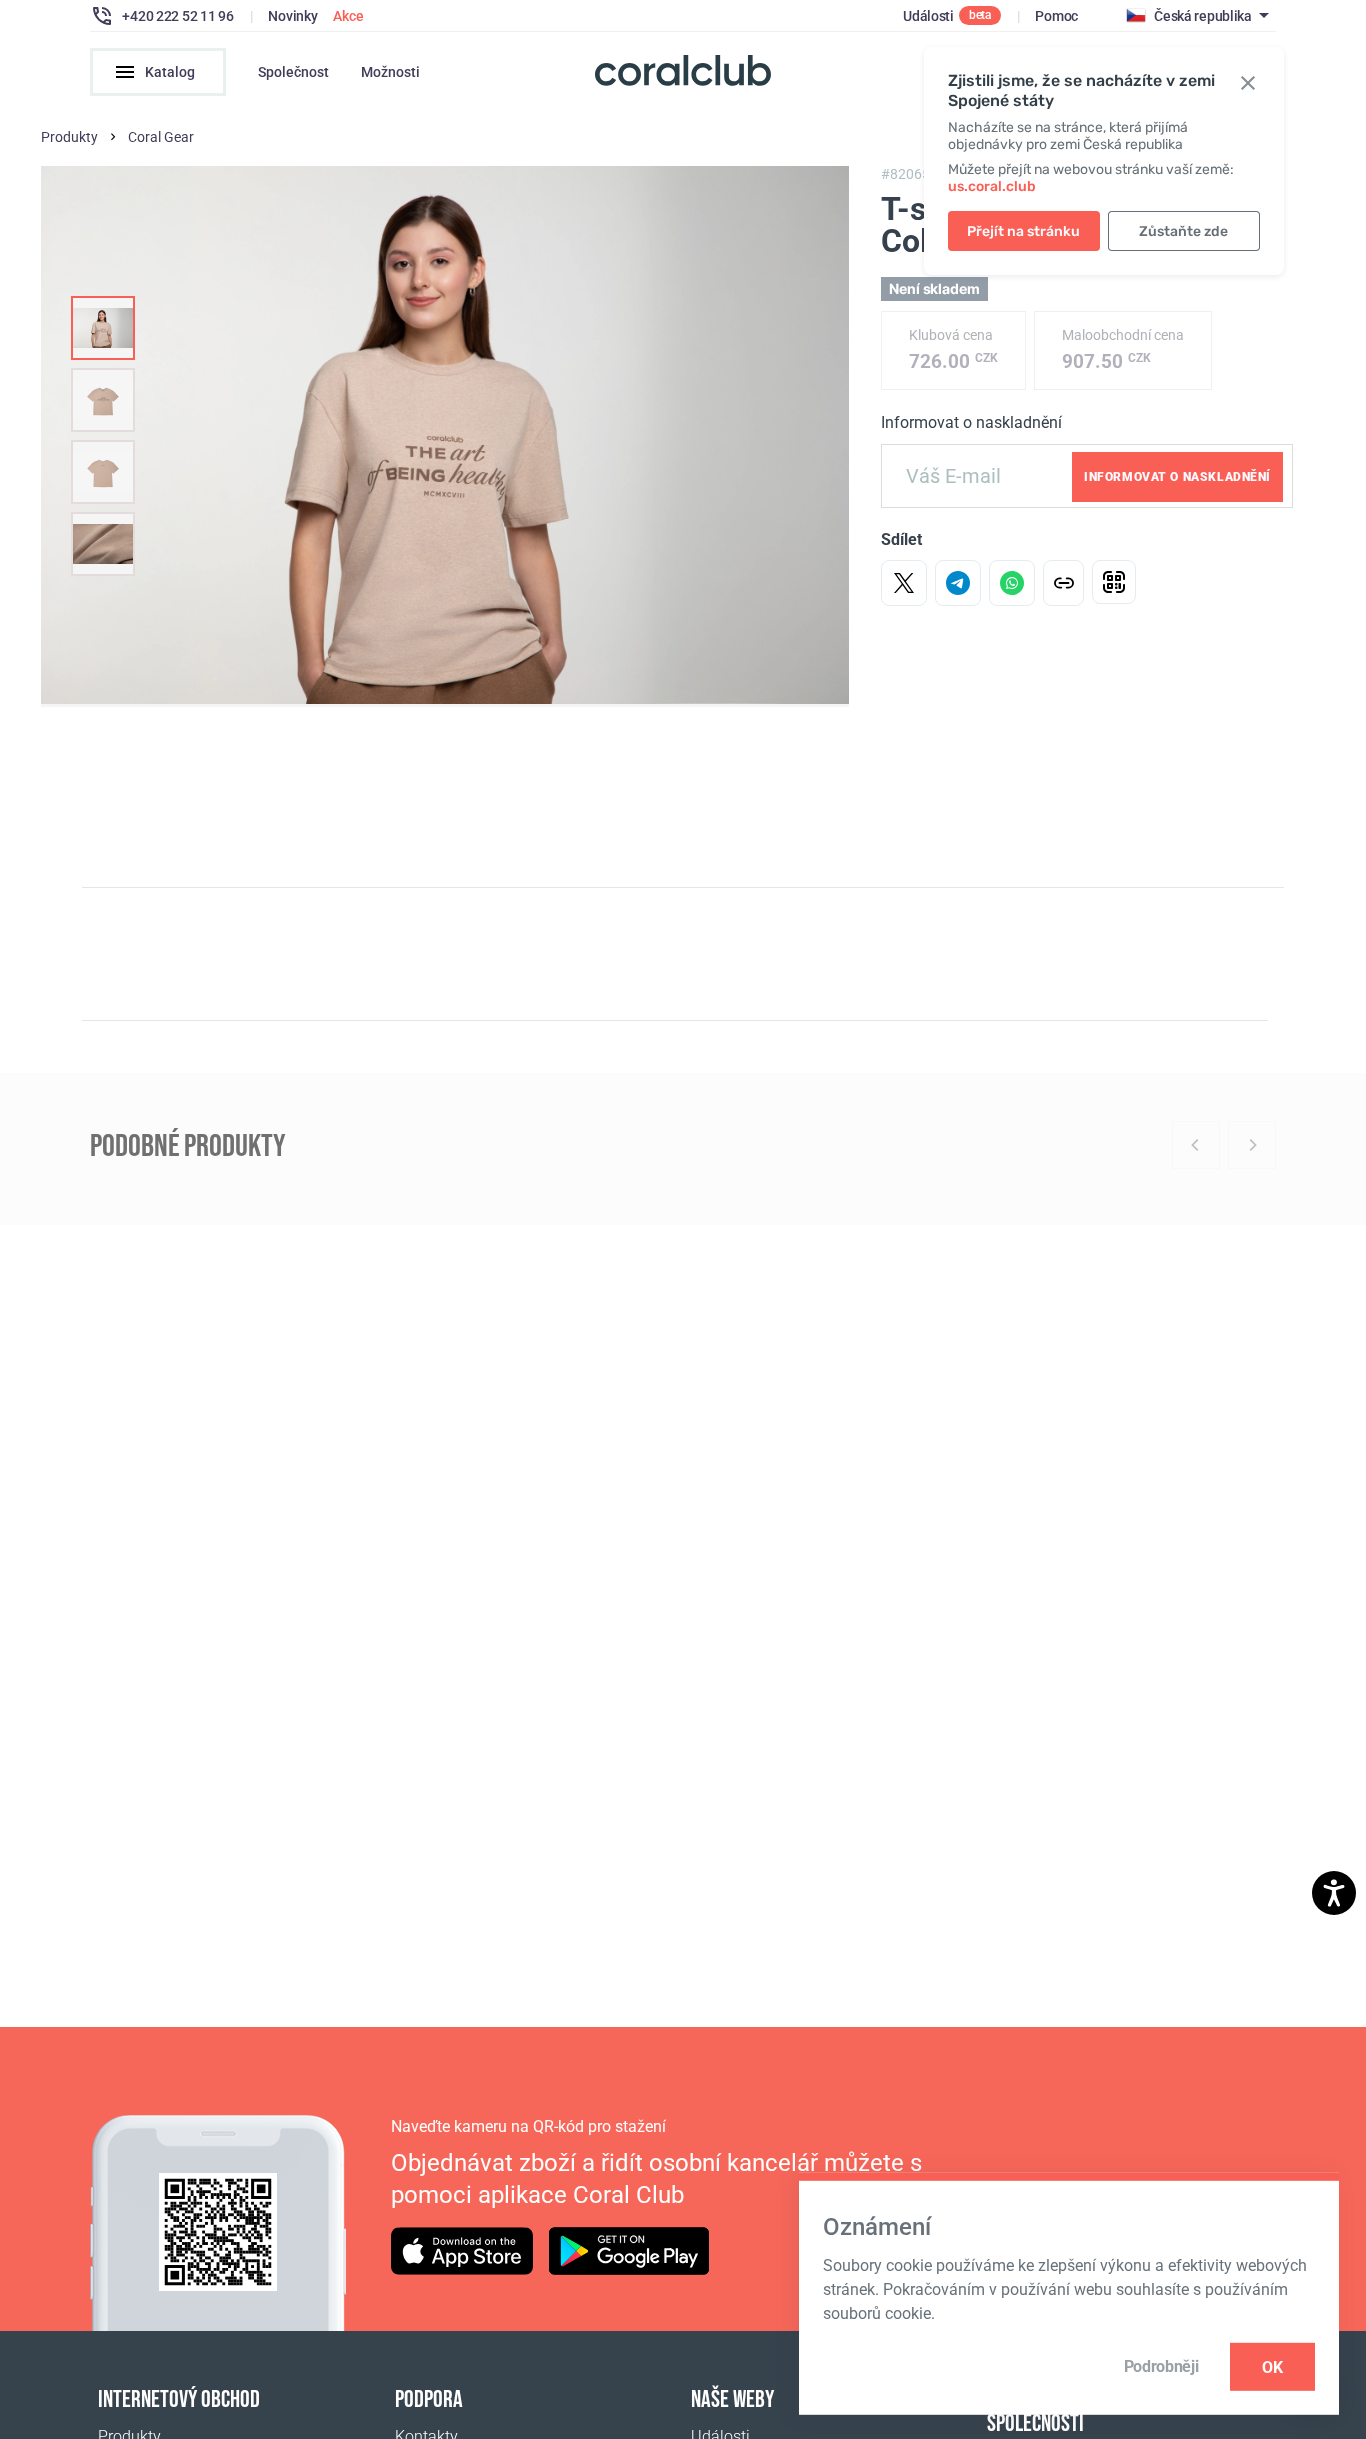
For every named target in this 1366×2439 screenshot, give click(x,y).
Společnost (293, 72)
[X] (904, 583)
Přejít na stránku (1023, 231)
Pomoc (1056, 16)
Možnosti (390, 72)
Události (928, 16)
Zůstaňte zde (1183, 231)
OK (1272, 2366)
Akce (348, 16)
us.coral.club (992, 186)
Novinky (292, 16)
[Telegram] (958, 583)
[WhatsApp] (1012, 583)
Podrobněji (1161, 2366)
